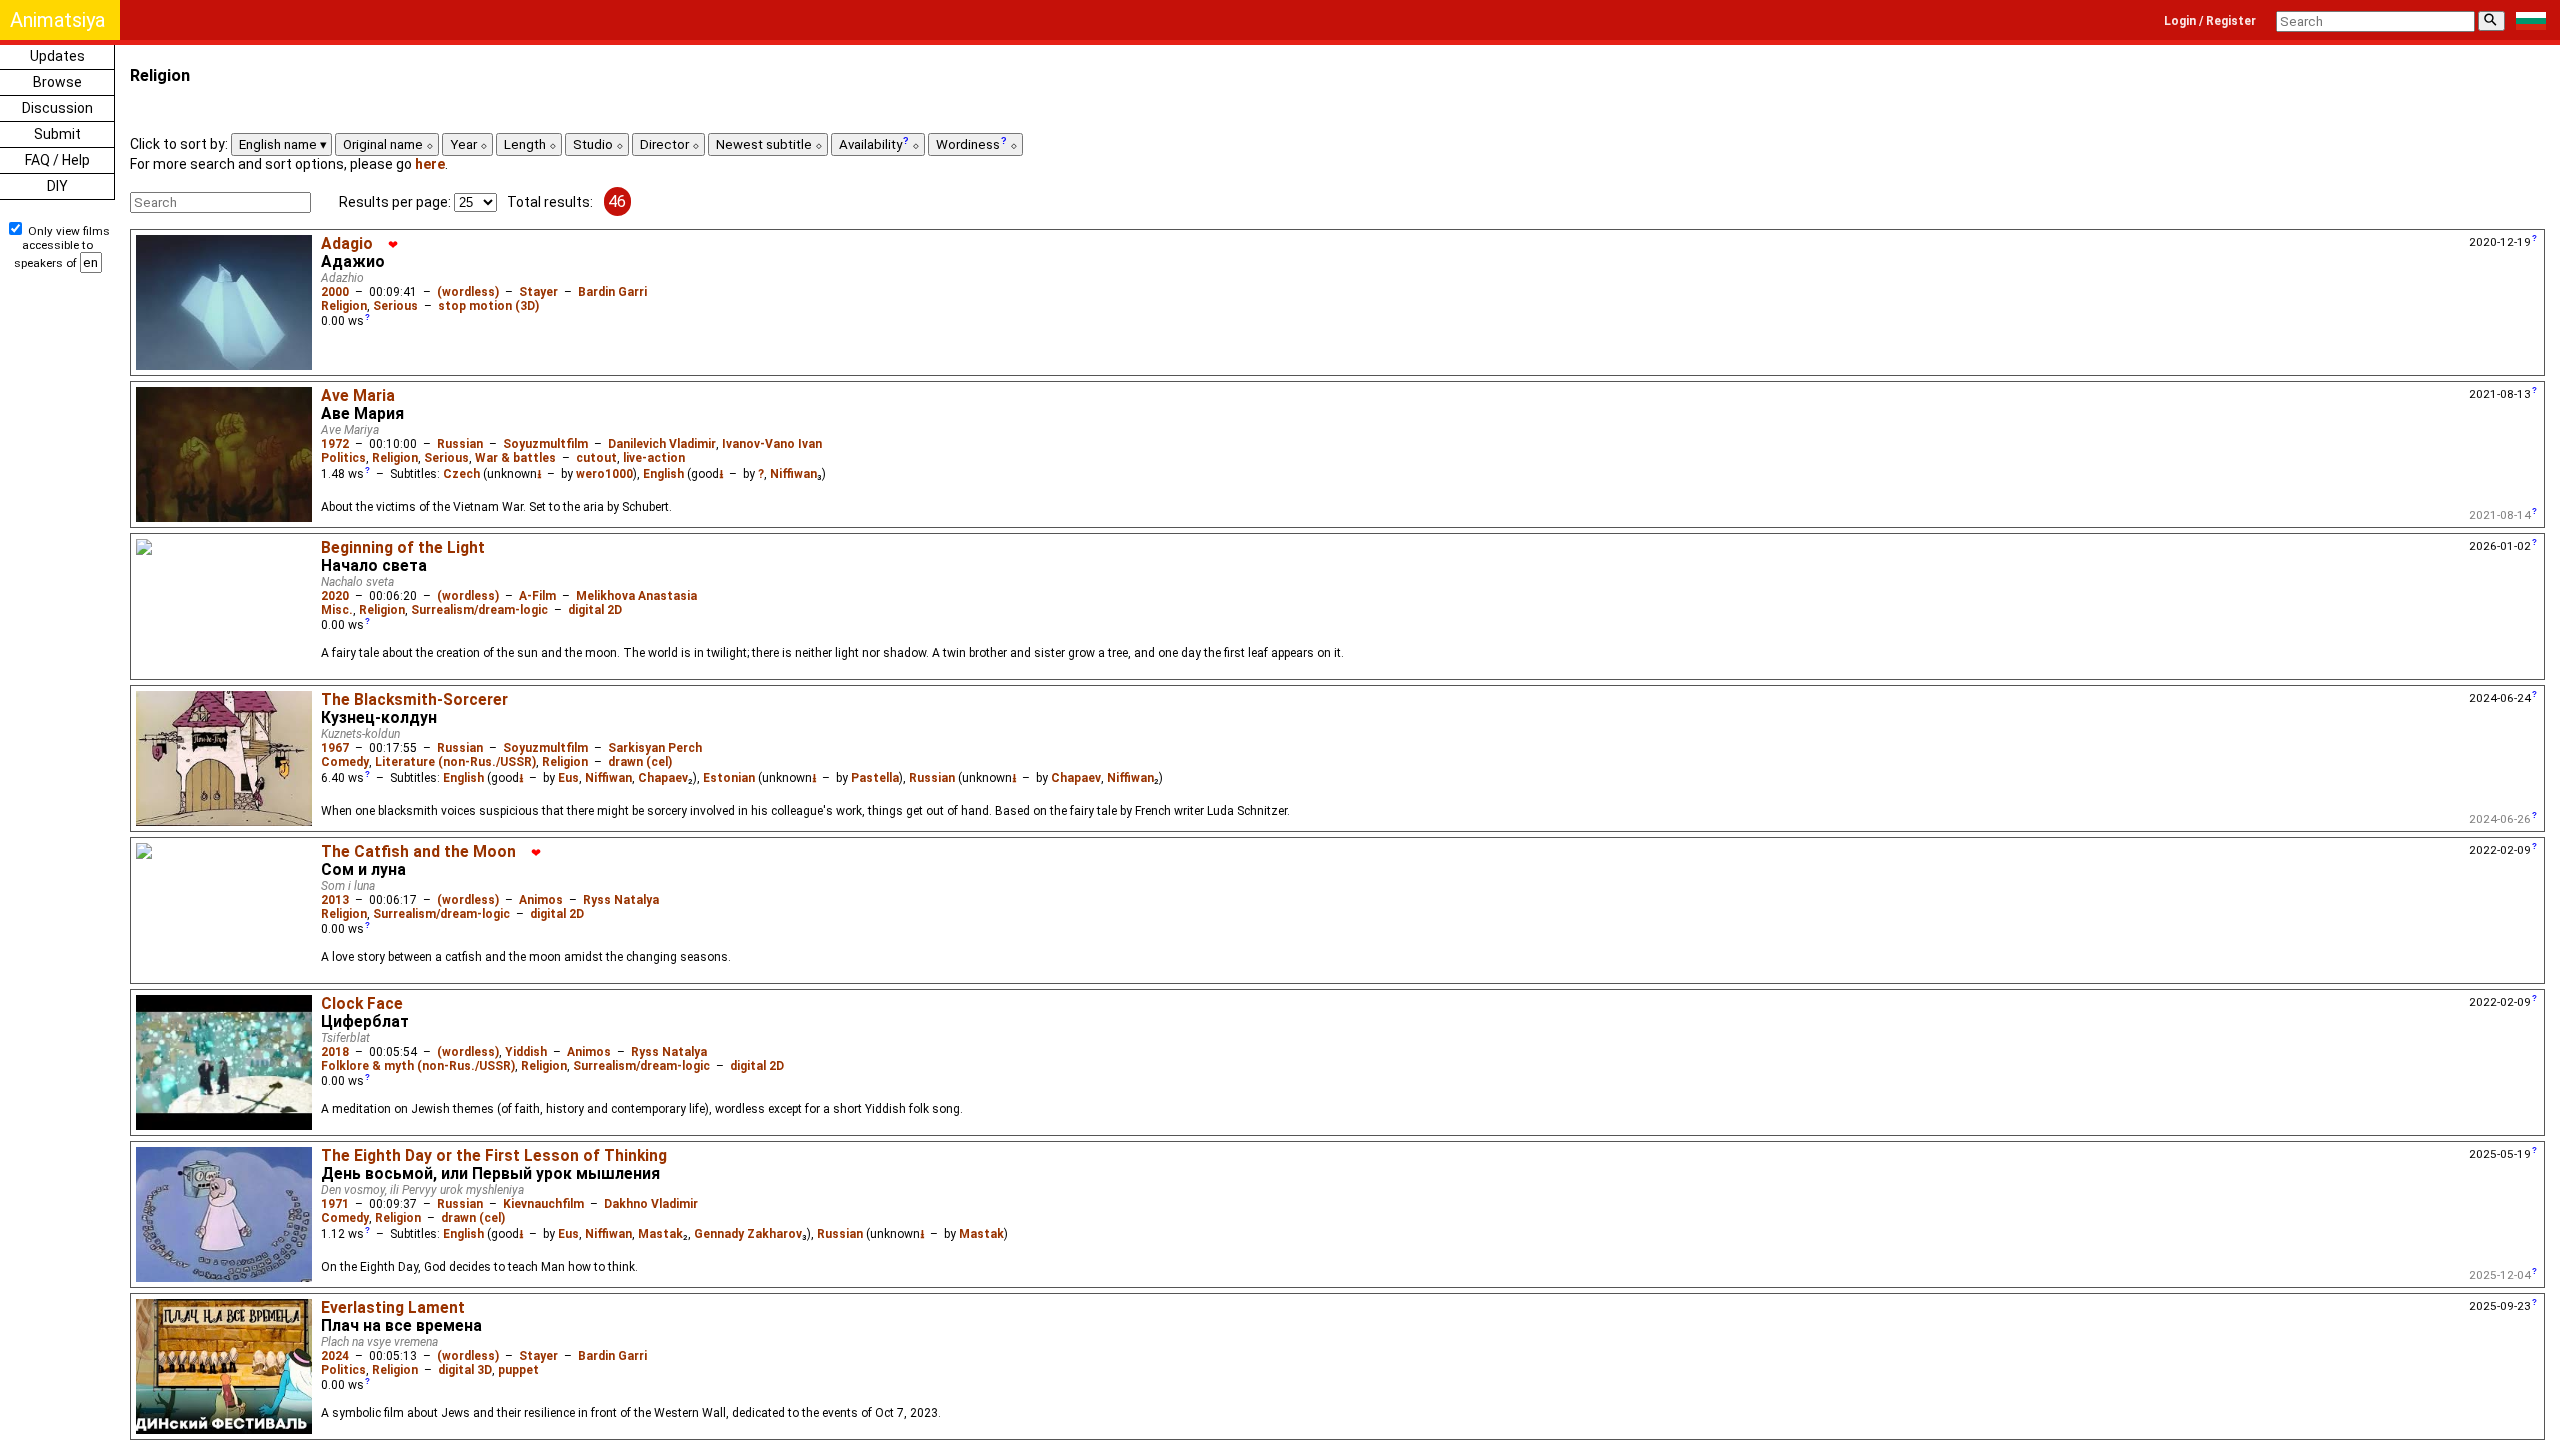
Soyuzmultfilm (545, 444)
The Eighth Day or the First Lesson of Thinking (494, 1156)
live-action (654, 458)
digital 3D (465, 1370)
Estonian (729, 778)
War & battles (515, 458)
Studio (594, 144)
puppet (518, 1370)
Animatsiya (57, 20)
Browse (57, 82)
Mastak (660, 1234)
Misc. (337, 610)
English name (279, 144)
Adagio (347, 244)
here (430, 164)
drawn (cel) (640, 762)
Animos (541, 900)
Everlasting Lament (393, 1308)
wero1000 (604, 474)
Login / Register (2210, 21)
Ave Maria (358, 396)
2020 (335, 596)
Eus (568, 778)
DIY (57, 186)
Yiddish (526, 1052)
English (663, 474)
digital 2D (595, 610)
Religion (344, 306)
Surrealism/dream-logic (479, 610)
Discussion (57, 108)
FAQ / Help (57, 160)
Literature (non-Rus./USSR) (455, 762)
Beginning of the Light (403, 548)
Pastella (875, 778)
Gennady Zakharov (748, 1234)
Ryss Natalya (621, 900)
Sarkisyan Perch (655, 748)
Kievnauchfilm (543, 1204)
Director (666, 144)
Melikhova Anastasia (636, 596)
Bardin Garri (612, 292)
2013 (335, 900)
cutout (596, 458)
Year (465, 144)
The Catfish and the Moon (418, 852)
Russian (460, 444)
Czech (461, 474)
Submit (57, 134)
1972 (335, 444)
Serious (395, 306)
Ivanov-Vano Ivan (772, 444)
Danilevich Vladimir (662, 444)
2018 (335, 1052)
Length (526, 144)
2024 (335, 1356)
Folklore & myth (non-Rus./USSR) (418, 1066)
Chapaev (663, 778)
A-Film (537, 596)
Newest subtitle (765, 144)
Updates (57, 56)
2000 (335, 292)
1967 (335, 748)
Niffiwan (793, 474)
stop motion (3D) (488, 306)
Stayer (538, 292)
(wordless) (468, 292)
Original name (384, 144)
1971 (335, 1204)
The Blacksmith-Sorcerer (414, 700)
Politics (343, 458)
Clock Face (362, 1004)
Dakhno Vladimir (651, 1204)
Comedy (345, 762)
